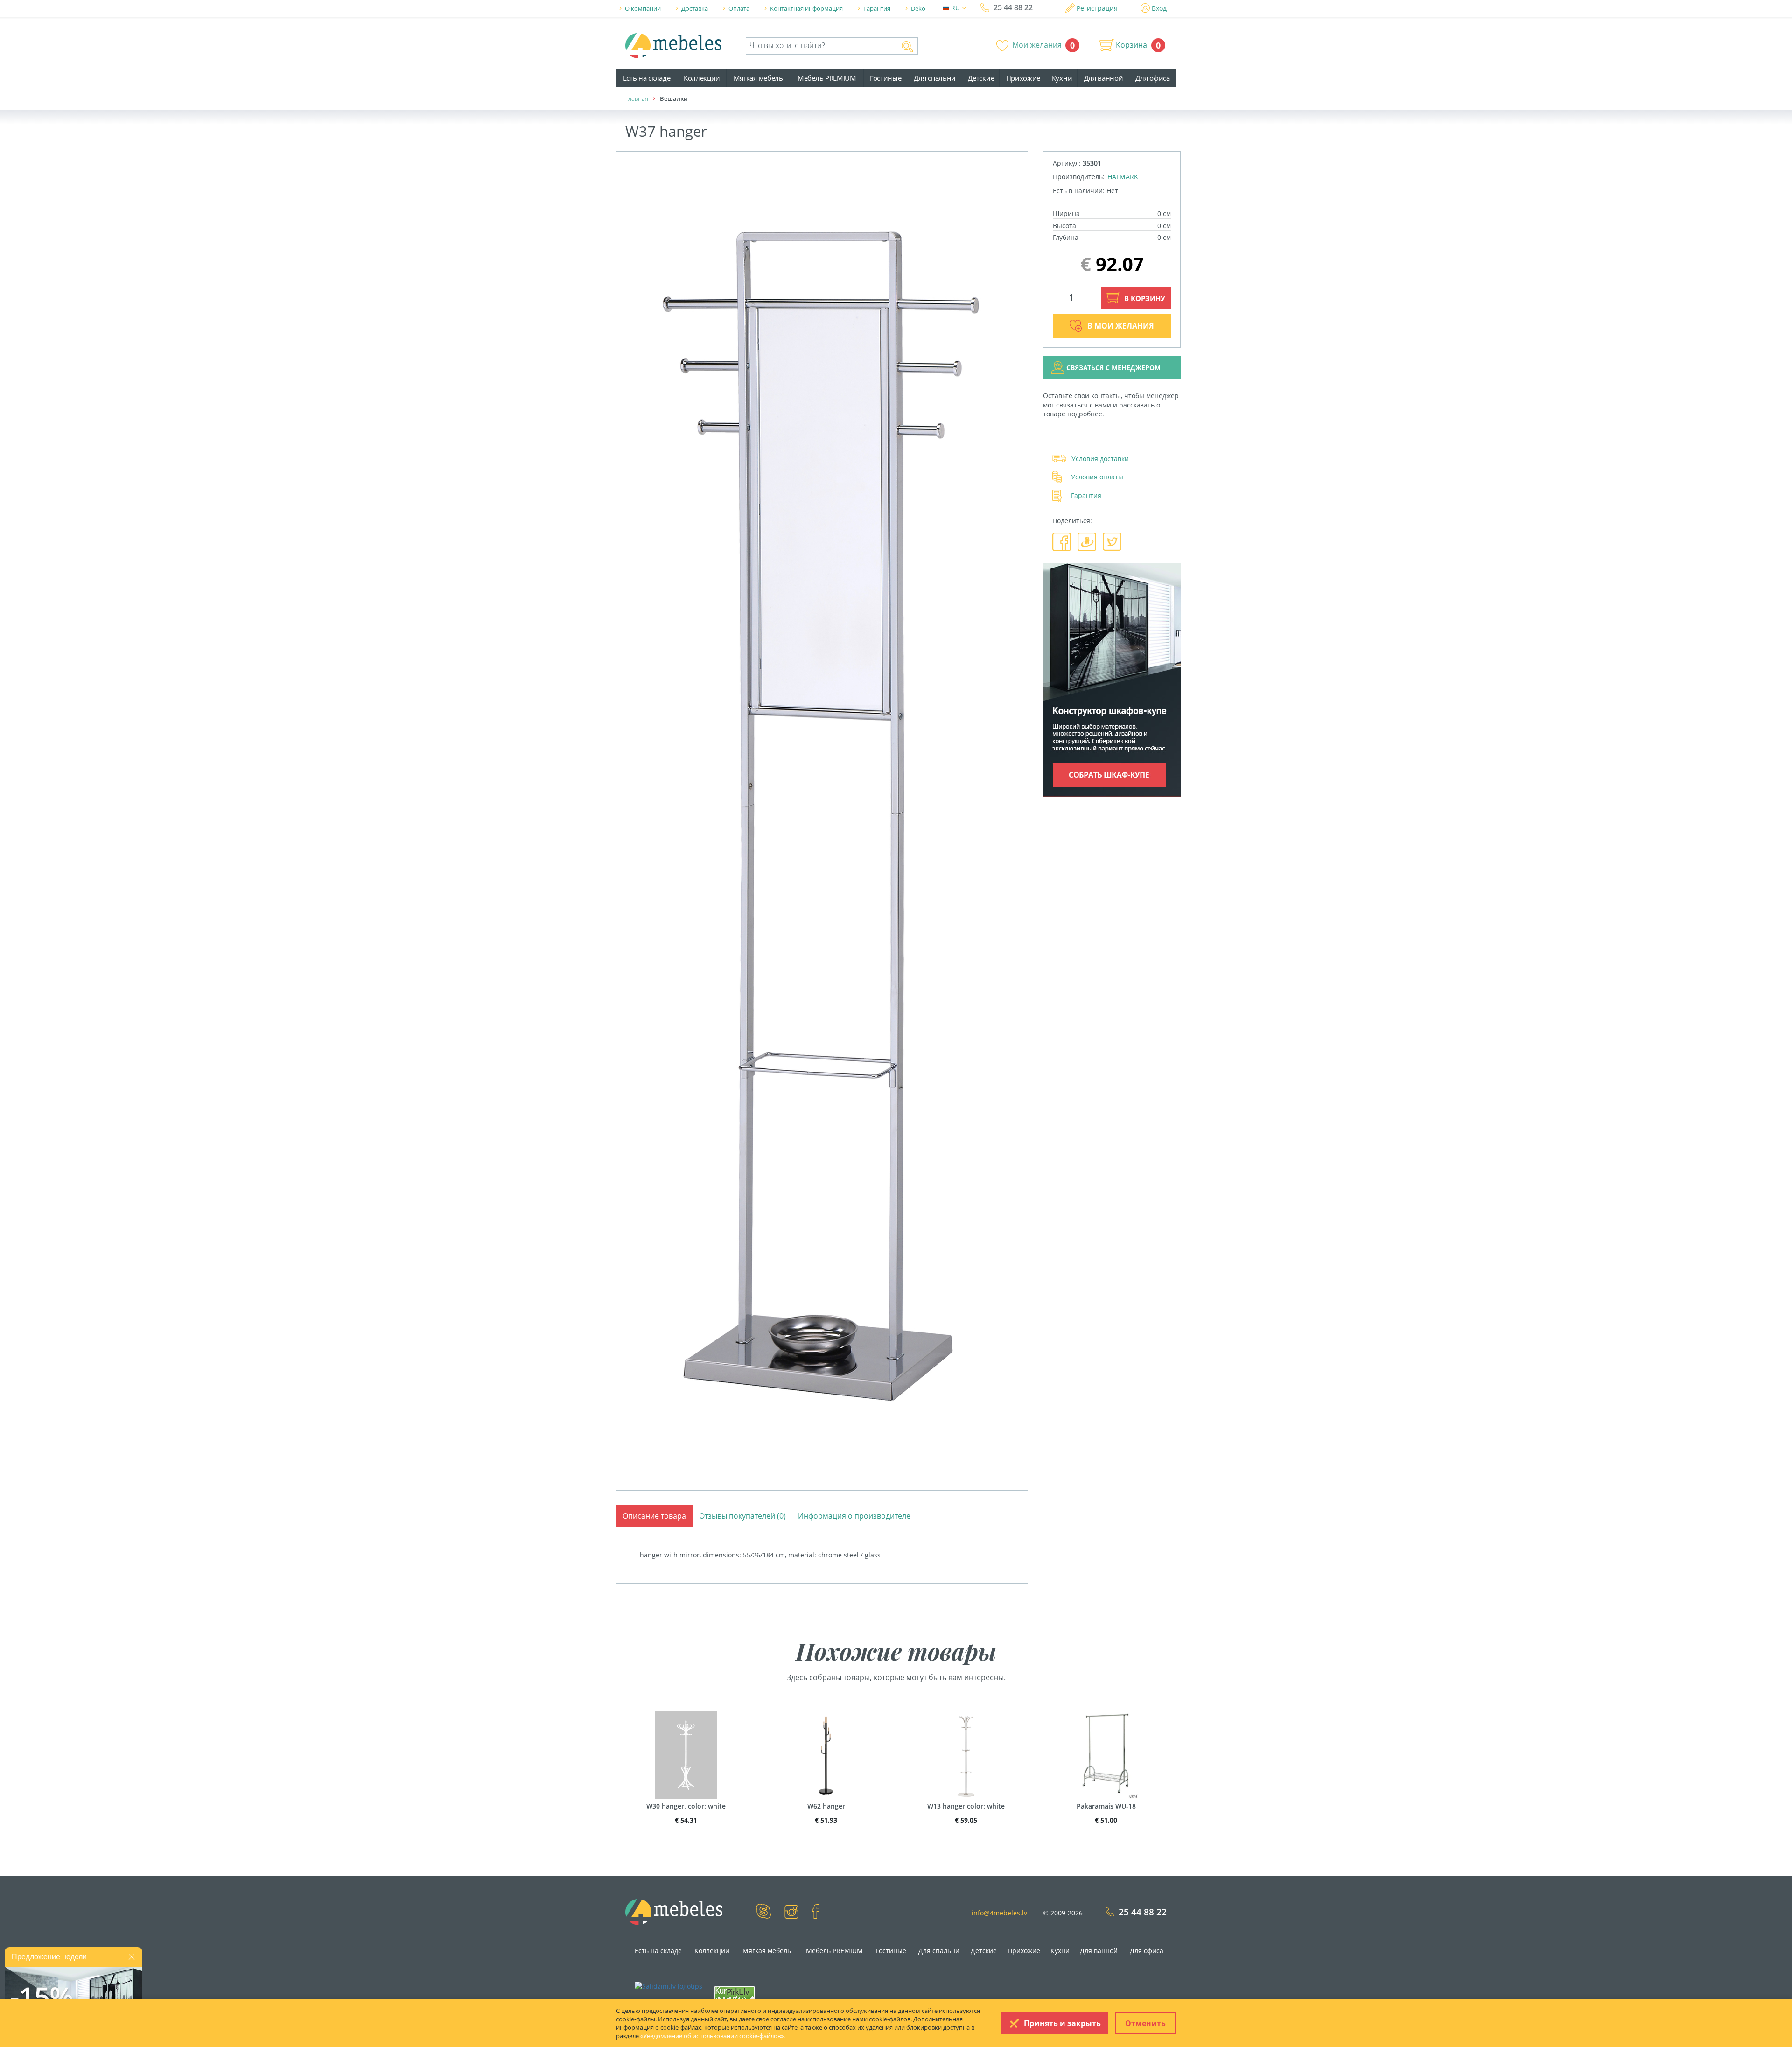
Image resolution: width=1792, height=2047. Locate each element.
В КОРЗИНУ (1144, 298)
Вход (1159, 8)
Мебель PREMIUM (827, 78)
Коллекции (702, 78)
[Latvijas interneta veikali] (735, 1992)
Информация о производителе (854, 1516)
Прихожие (1023, 78)
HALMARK (1123, 177)
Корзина (1131, 45)
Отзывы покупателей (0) (742, 1516)
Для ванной (1104, 78)
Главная (637, 98)
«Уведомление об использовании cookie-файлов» (712, 2036)
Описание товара (654, 1516)
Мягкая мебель (758, 78)
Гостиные (886, 78)
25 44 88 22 (1013, 7)
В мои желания (1121, 326)
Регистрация (1097, 8)
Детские (981, 78)
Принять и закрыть (1062, 2023)
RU (956, 8)
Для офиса (1152, 78)
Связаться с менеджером (1113, 368)
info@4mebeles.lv (999, 1913)
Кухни (1062, 78)
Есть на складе (647, 78)
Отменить (1145, 2023)
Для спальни (935, 78)
